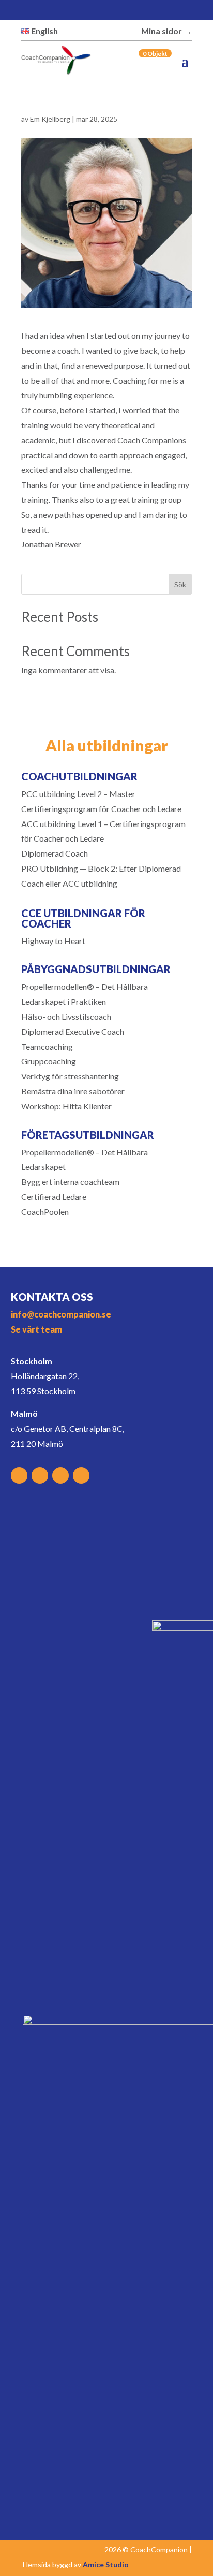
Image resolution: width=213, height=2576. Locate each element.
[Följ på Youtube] (181, 11)
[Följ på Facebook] (116, 11)
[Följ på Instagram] (138, 11)
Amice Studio (106, 2564)
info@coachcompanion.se (61, 1314)
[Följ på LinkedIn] (159, 11)
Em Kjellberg (50, 119)
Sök (180, 584)
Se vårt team (36, 1329)
